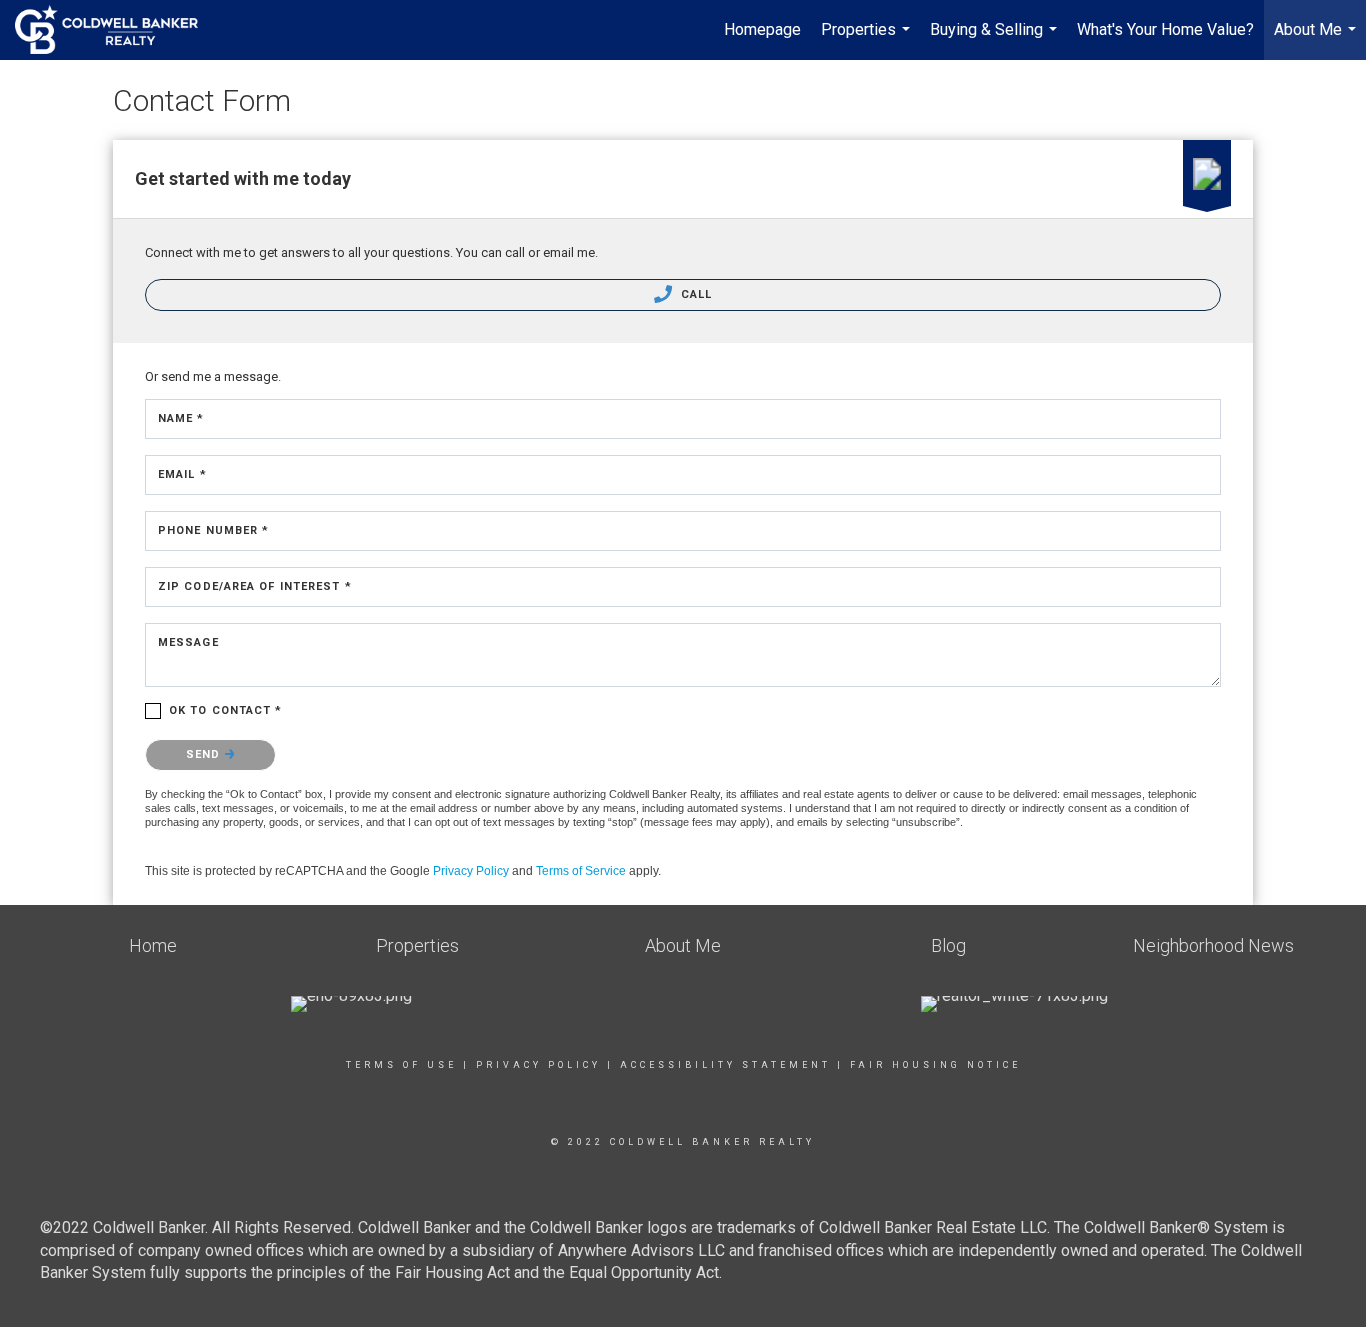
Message (188, 642)
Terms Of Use (401, 1065)
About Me (1317, 40)
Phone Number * (213, 530)
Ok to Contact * (226, 710)
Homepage (762, 29)
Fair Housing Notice (935, 1065)
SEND (205, 754)
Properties (868, 40)
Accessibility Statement (725, 1065)
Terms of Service (581, 871)
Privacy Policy (471, 871)
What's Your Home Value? (1165, 29)
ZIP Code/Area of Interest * (255, 586)
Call (695, 294)
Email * (182, 474)
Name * (181, 418)
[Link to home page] (116, 30)
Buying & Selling (996, 40)
